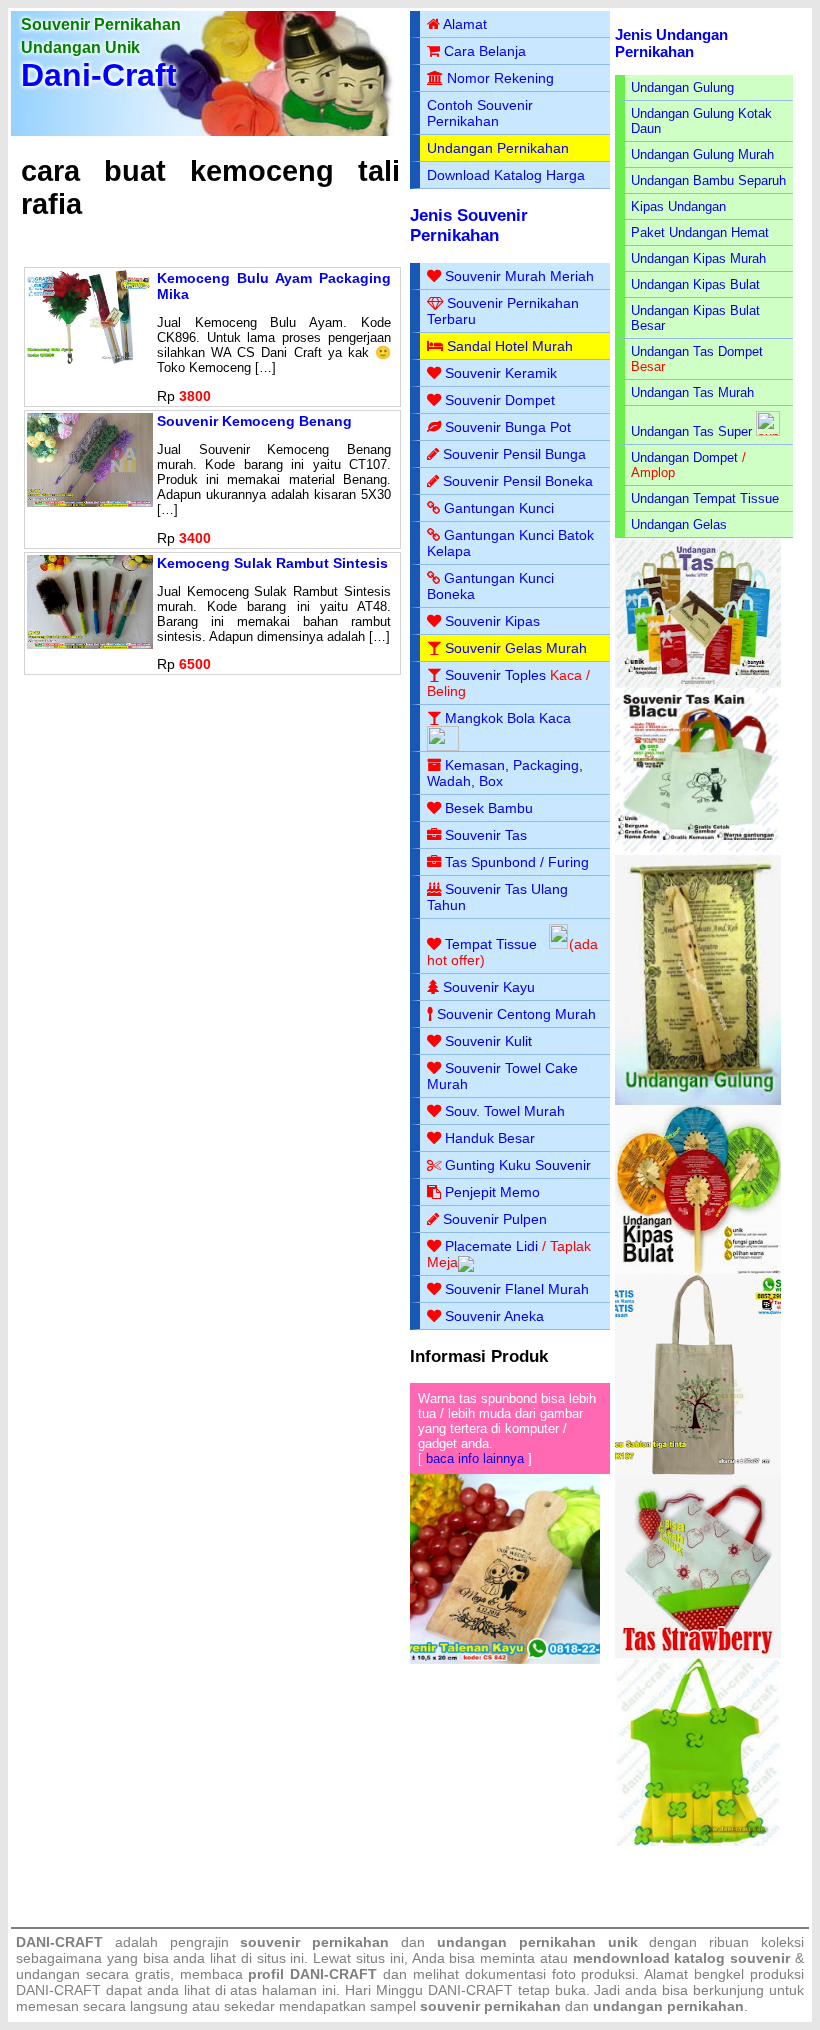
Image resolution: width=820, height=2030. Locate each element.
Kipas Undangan (678, 206)
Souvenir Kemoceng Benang (254, 421)
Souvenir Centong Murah (516, 1014)
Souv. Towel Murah (505, 1111)
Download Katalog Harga (506, 175)
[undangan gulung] (698, 1100)
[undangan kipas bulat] (698, 1270)
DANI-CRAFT (470, 1990)
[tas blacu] (698, 850)
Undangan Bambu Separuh (708, 180)
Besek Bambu (489, 808)
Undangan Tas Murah (692, 392)
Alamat (465, 24)
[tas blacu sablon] (698, 1470)
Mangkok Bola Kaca (508, 718)
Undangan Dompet (684, 457)
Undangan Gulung (682, 87)
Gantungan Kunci (499, 508)
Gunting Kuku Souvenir (518, 1165)
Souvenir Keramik (501, 373)
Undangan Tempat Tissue (705, 498)
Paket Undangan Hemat (700, 232)
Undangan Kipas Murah (698, 258)
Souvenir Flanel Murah (517, 1289)
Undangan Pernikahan (498, 148)
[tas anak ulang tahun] (698, 1841)
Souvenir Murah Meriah (519, 276)
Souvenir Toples (495, 675)
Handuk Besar (490, 1138)
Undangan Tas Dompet (697, 351)
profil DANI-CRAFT (312, 1974)
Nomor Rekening (500, 78)
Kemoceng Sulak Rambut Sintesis (272, 563)
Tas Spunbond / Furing (517, 862)
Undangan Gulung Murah (702, 154)
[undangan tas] (698, 683)
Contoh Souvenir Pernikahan (480, 113)
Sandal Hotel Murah (510, 346)
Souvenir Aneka (494, 1316)
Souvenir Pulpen (495, 1219)
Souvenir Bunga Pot (508, 427)
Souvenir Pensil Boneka (518, 481)
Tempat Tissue (491, 944)
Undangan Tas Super (691, 431)
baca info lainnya (475, 1458)
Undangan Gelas (679, 524)
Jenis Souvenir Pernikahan (469, 225)
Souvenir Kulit (488, 1041)
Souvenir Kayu (489, 987)
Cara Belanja (485, 51)
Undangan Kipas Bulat (695, 284)
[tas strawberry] (698, 1653)
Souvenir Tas (486, 835)
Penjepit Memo (492, 1192)
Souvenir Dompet (500, 400)
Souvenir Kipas (492, 621)
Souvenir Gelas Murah (516, 648)
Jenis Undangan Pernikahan (671, 43)
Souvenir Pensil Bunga (514, 454)
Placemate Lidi (491, 1246)
